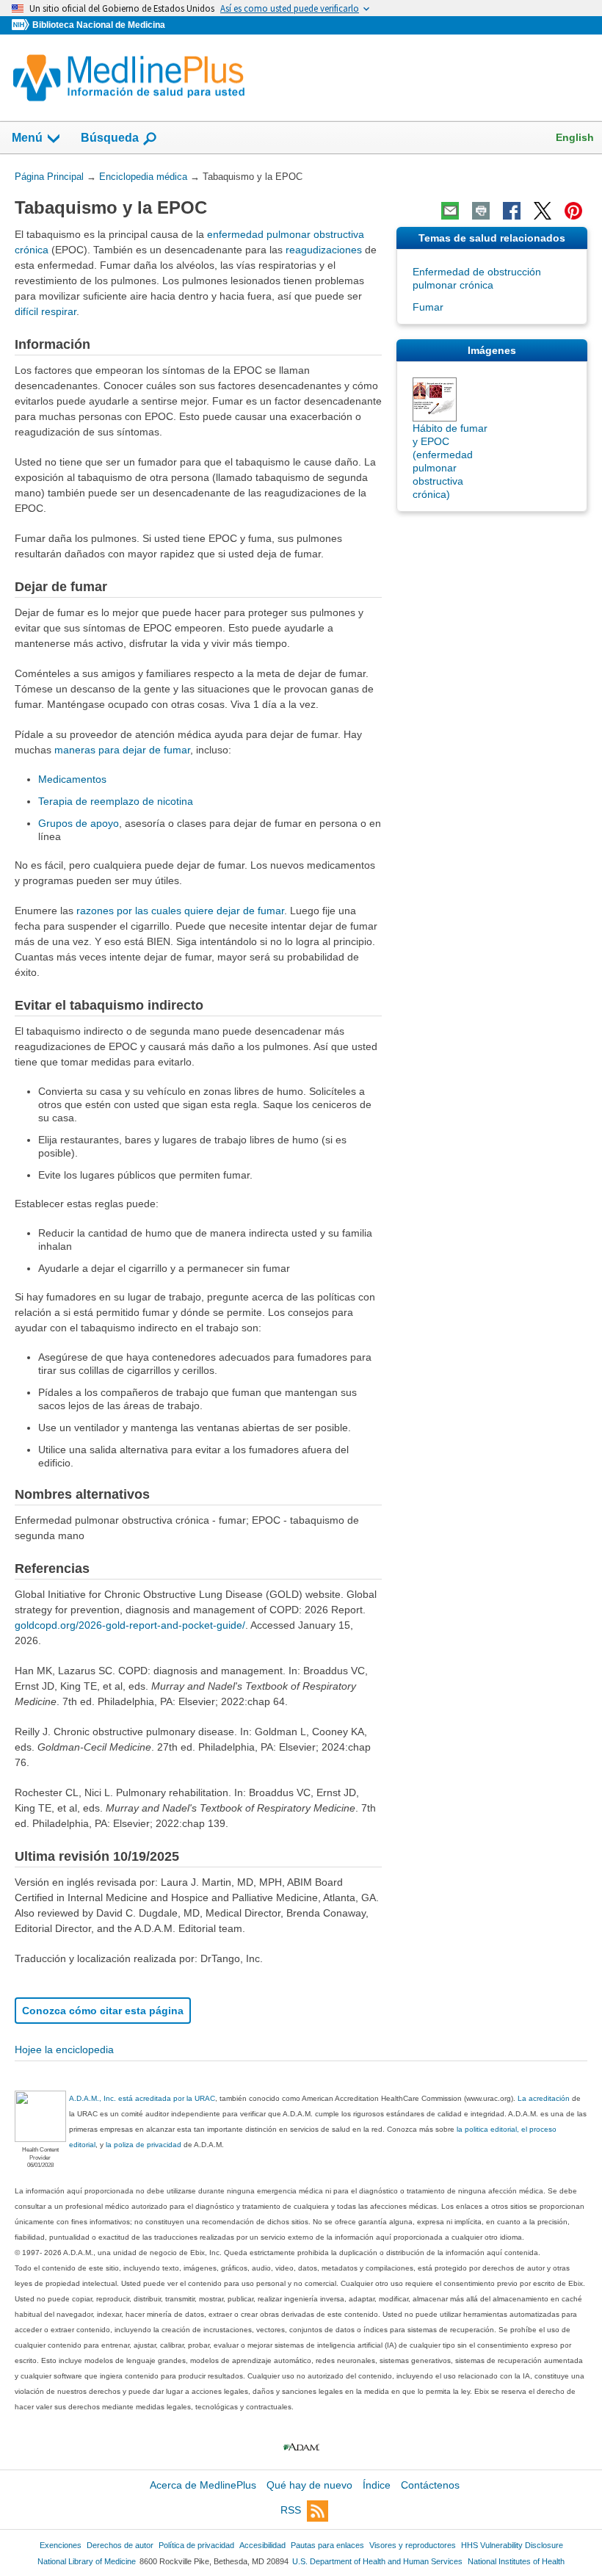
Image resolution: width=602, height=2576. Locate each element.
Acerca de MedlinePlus (203, 2485)
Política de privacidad (196, 2545)
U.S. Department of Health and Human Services (377, 2561)
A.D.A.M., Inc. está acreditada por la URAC (142, 2098)
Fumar (428, 307)
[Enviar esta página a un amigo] (450, 211)
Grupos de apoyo (79, 823)
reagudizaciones (324, 250)
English (575, 137)
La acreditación (544, 2098)
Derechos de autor (120, 2545)
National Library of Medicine (87, 2561)
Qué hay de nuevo (309, 2485)
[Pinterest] (573, 211)
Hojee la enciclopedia (64, 2049)
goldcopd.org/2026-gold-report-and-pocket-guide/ (130, 1625)
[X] (543, 211)
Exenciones (61, 2545)
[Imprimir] (481, 211)
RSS (291, 2510)
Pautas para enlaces (327, 2545)
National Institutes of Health (516, 2561)
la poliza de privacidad (144, 2145)
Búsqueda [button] (110, 138)
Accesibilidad (262, 2545)
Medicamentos (72, 779)
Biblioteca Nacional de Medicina (99, 25)
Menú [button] (27, 138)
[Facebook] (512, 211)
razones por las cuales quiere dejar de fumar (180, 911)
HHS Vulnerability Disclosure (512, 2545)
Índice (377, 2485)
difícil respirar (46, 311)
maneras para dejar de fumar (122, 750)
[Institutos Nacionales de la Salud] (22, 25)
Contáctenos (430, 2485)
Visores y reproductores (413, 2545)
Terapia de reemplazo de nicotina (116, 801)
